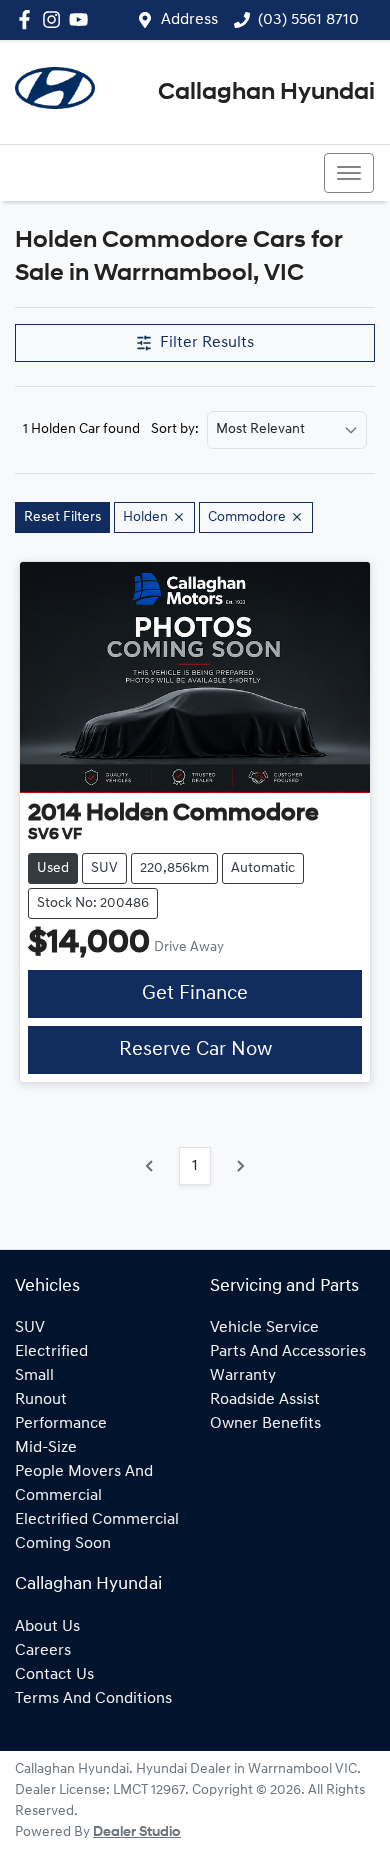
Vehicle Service (264, 1328)
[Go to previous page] (150, 1166)
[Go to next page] (240, 1166)
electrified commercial (97, 1520)
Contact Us (54, 1675)
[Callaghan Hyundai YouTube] (82, 19)
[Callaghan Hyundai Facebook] (28, 19)
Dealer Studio (137, 1832)
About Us (47, 1627)
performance (61, 1424)
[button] (349, 173)
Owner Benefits (265, 1424)
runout (41, 1400)
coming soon (63, 1544)
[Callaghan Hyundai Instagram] (55, 19)
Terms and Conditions (93, 1699)
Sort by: (175, 430)
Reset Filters (62, 517)
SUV (30, 1328)
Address (189, 20)
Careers (43, 1651)
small (34, 1376)
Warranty (243, 1376)
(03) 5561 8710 (308, 20)
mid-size (46, 1448)
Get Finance (195, 994)
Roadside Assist (265, 1400)
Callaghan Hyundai (266, 93)
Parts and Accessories (288, 1352)
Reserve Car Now (195, 1050)
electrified (51, 1352)
